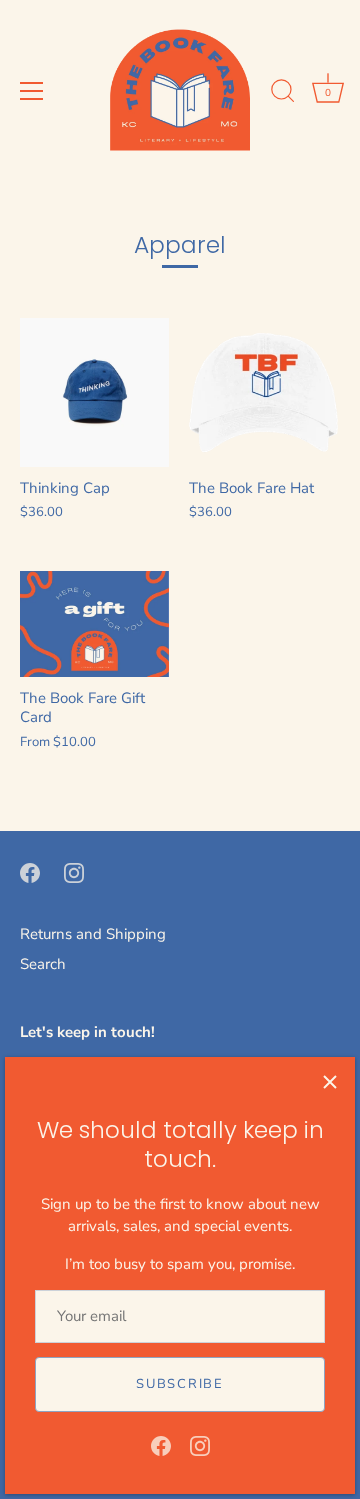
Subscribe (179, 1384)
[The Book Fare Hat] (263, 392)
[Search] (283, 94)
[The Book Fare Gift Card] (94, 624)
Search (43, 964)
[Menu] (32, 91)
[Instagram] (200, 1445)
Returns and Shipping (93, 934)
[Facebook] (161, 1445)
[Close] (330, 1082)
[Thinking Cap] (94, 392)
